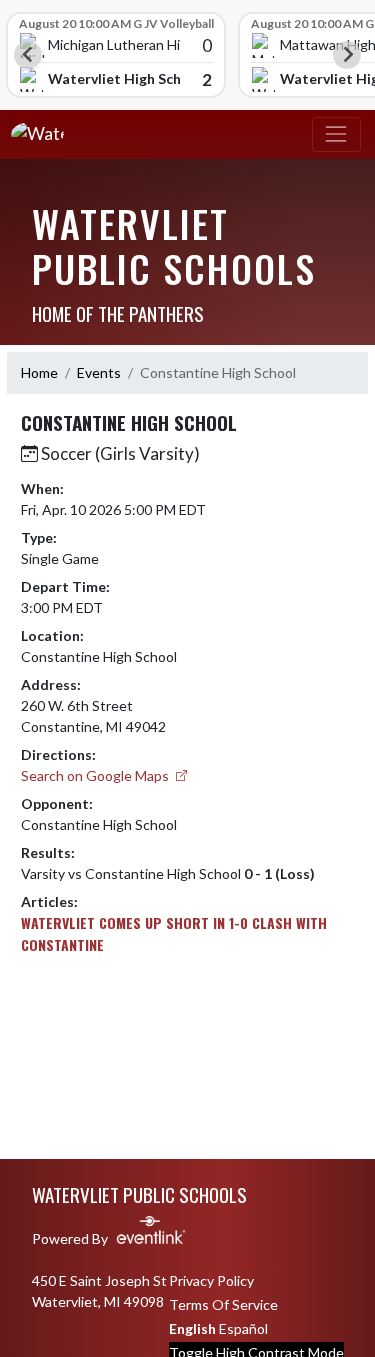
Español (243, 1328)
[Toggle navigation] (336, 134)
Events (99, 372)
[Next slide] (347, 55)
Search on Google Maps (96, 775)
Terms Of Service (223, 1304)
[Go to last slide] (28, 55)
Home (39, 372)
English (192, 1328)
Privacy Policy (211, 1280)
